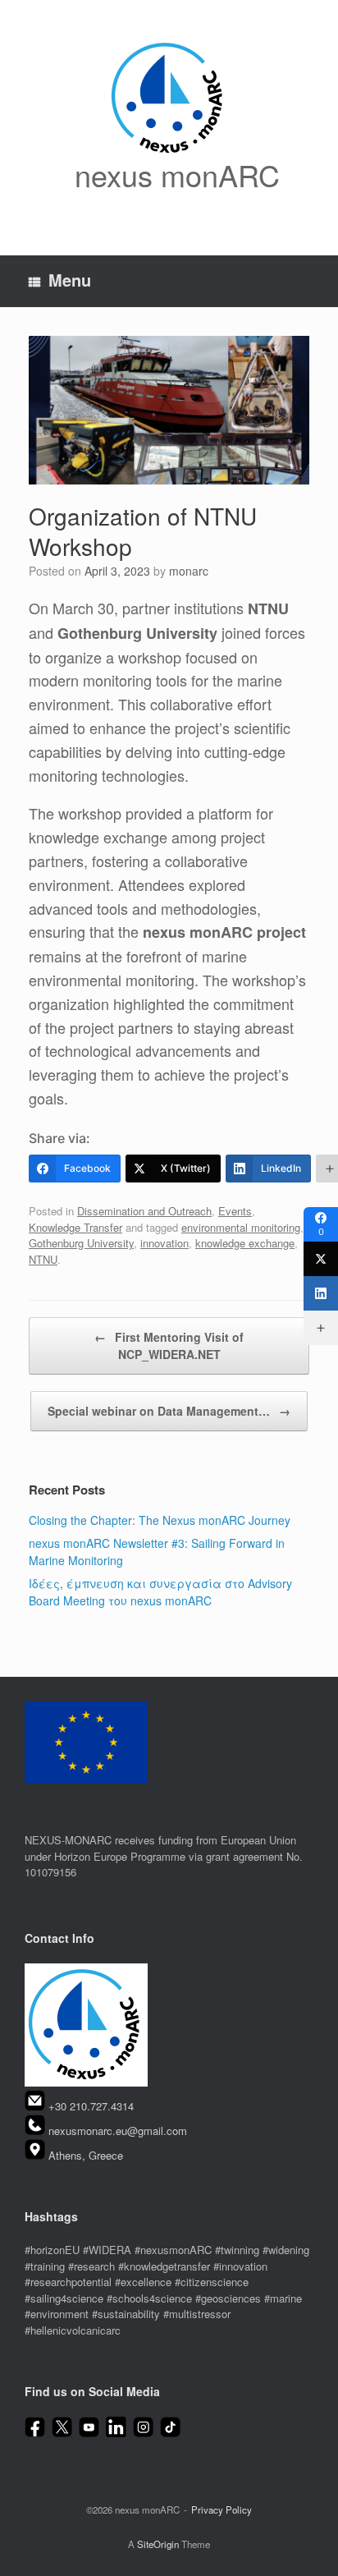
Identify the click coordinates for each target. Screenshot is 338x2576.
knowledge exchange (245, 1243)
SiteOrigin (158, 2544)
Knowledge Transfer (75, 1227)
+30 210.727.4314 (91, 2107)
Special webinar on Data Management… (169, 1411)
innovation (164, 1243)
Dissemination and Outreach (144, 1211)
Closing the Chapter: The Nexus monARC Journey (160, 1520)
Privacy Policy (222, 2509)
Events (235, 1211)
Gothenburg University (81, 1243)
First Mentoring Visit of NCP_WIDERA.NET (169, 1345)
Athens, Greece (86, 2155)
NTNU (43, 1259)
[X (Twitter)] (321, 1259)
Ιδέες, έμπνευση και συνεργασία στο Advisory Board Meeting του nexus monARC (160, 1592)
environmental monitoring (241, 1227)
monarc (189, 571)
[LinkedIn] (321, 1293)
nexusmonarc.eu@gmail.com (118, 2131)
